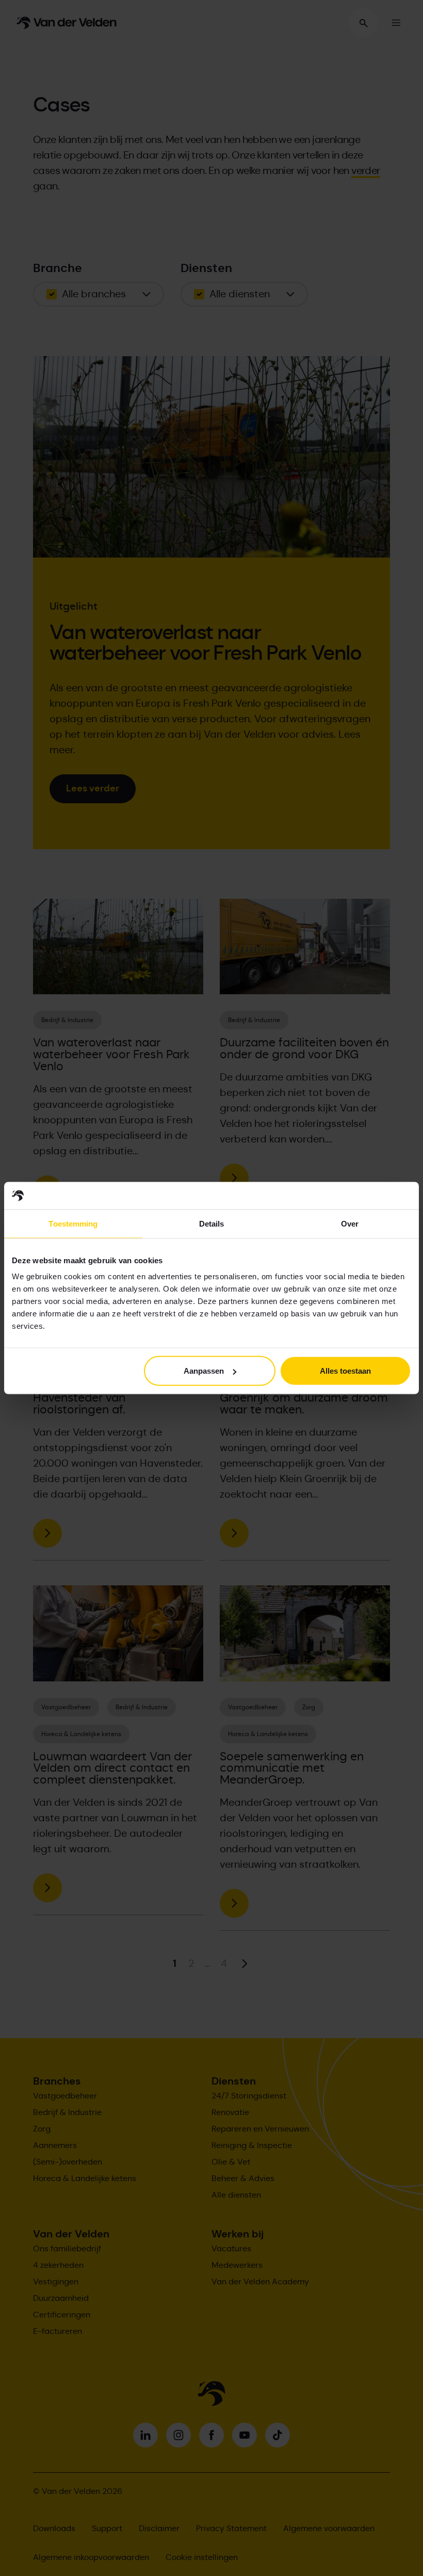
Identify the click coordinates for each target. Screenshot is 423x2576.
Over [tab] (350, 1223)
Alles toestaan (345, 1371)
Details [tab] (212, 1223)
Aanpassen (204, 1371)
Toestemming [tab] (73, 1223)
